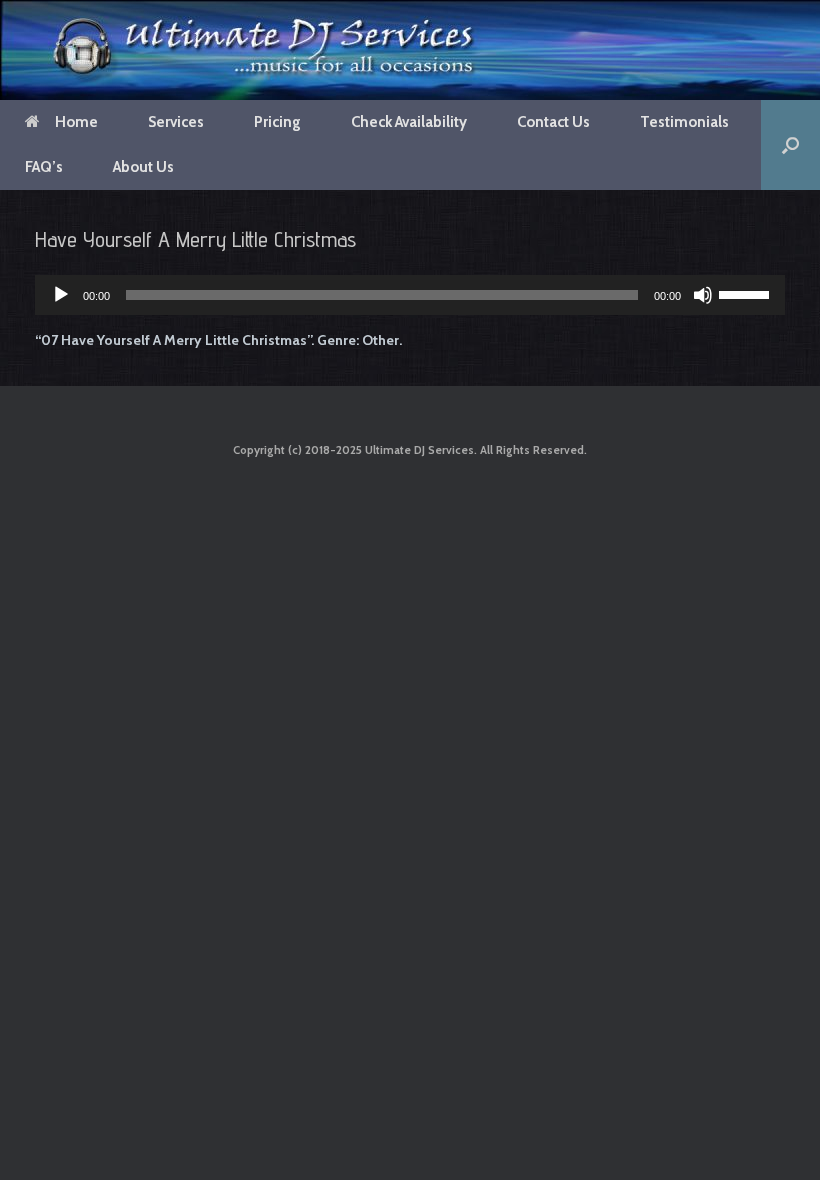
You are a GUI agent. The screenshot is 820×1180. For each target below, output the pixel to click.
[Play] (61, 295)
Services (176, 122)
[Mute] (703, 295)
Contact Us (553, 122)
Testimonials (684, 122)
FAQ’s (44, 167)
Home (76, 122)
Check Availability (409, 122)
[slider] (747, 293)
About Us (143, 167)
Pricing (277, 122)
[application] (410, 295)
